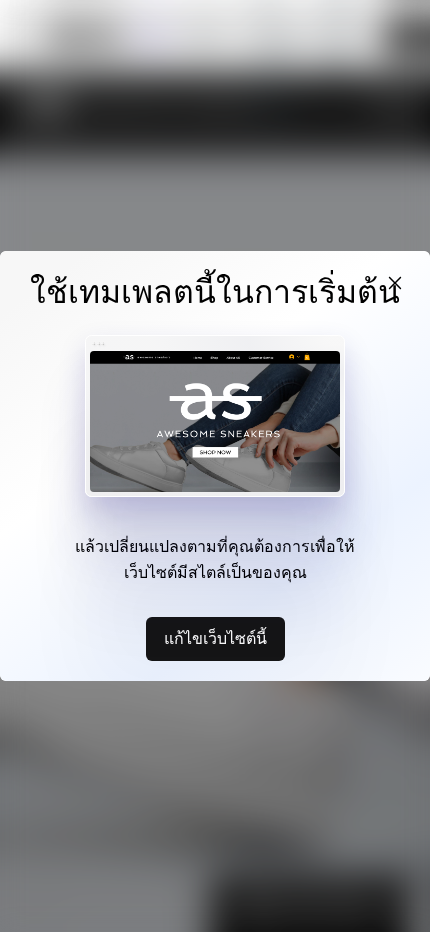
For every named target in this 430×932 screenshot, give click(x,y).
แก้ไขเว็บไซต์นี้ (215, 638)
